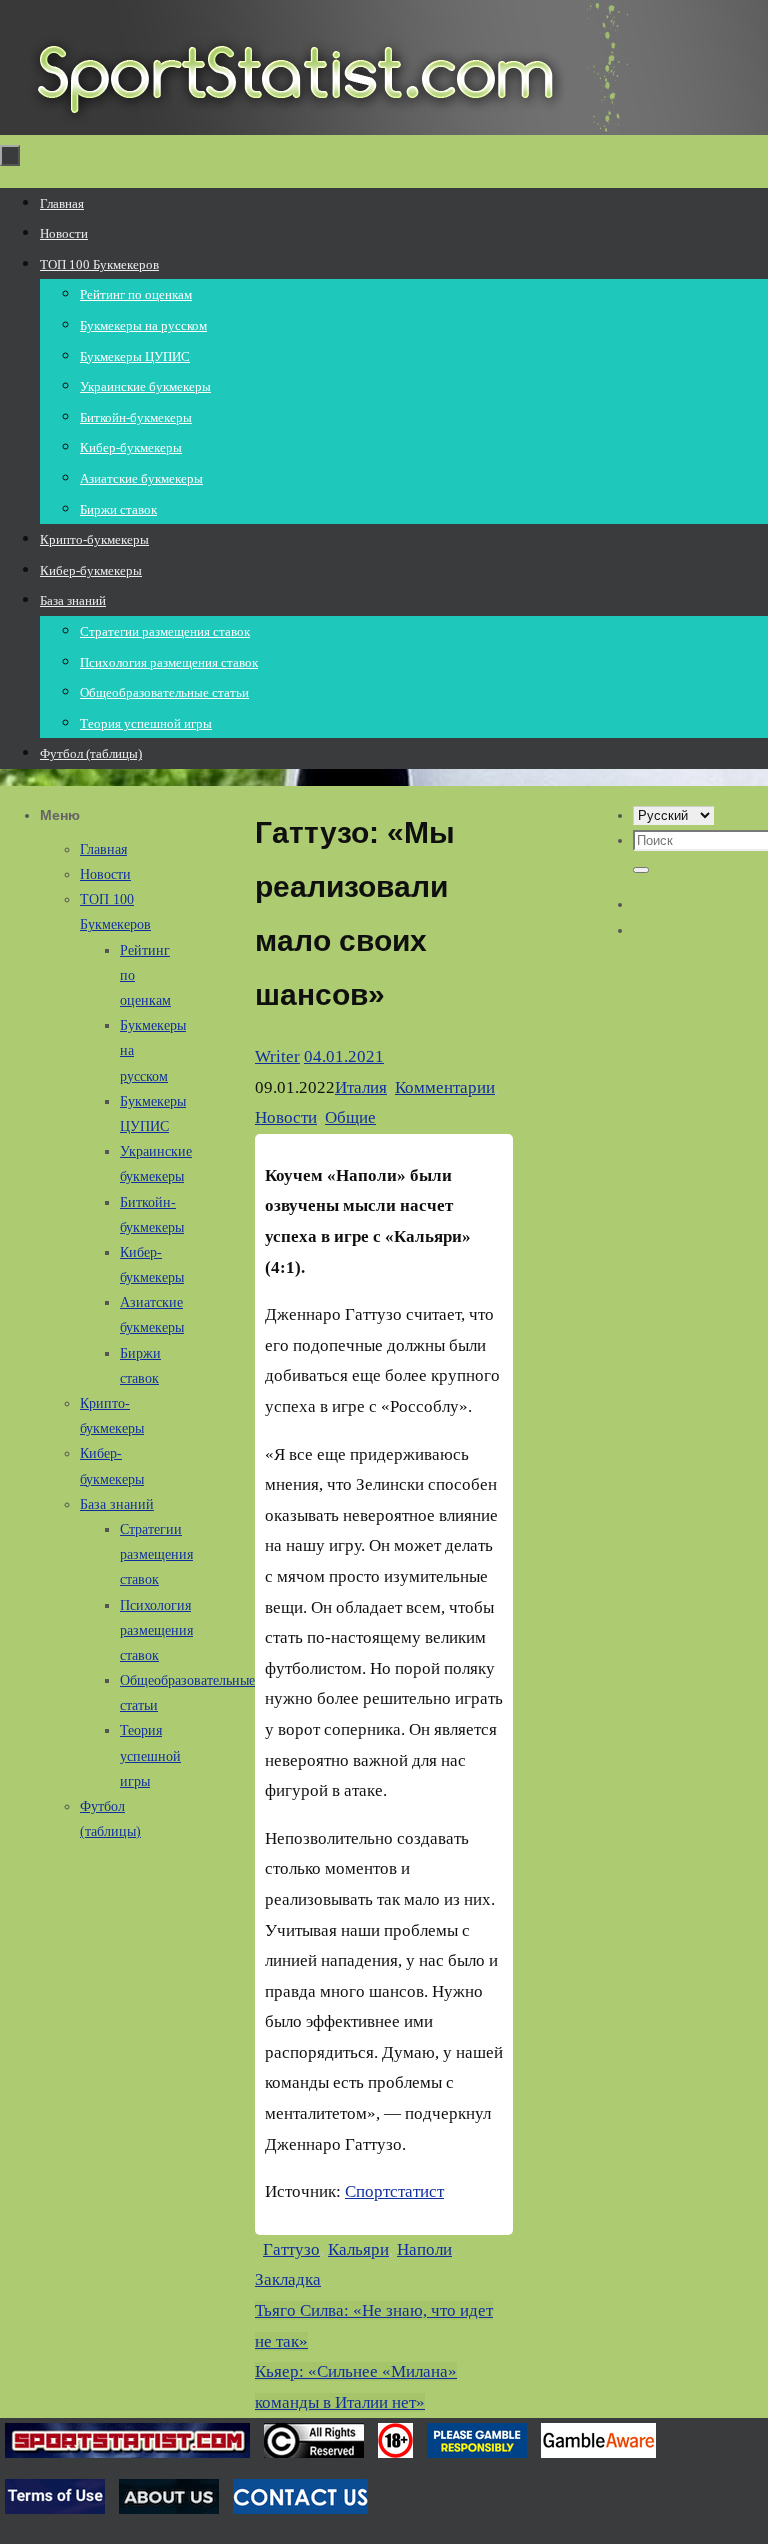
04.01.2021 (344, 1056)
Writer (277, 1056)
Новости (286, 1117)
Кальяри (358, 2249)
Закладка (288, 2279)
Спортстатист (394, 2191)
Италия (361, 1087)
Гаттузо (291, 2249)
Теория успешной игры (150, 1755)
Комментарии (445, 1087)
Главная (103, 849)
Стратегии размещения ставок (156, 1554)
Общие (350, 1117)
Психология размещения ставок (156, 1630)
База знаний (117, 1504)
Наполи (424, 2249)
